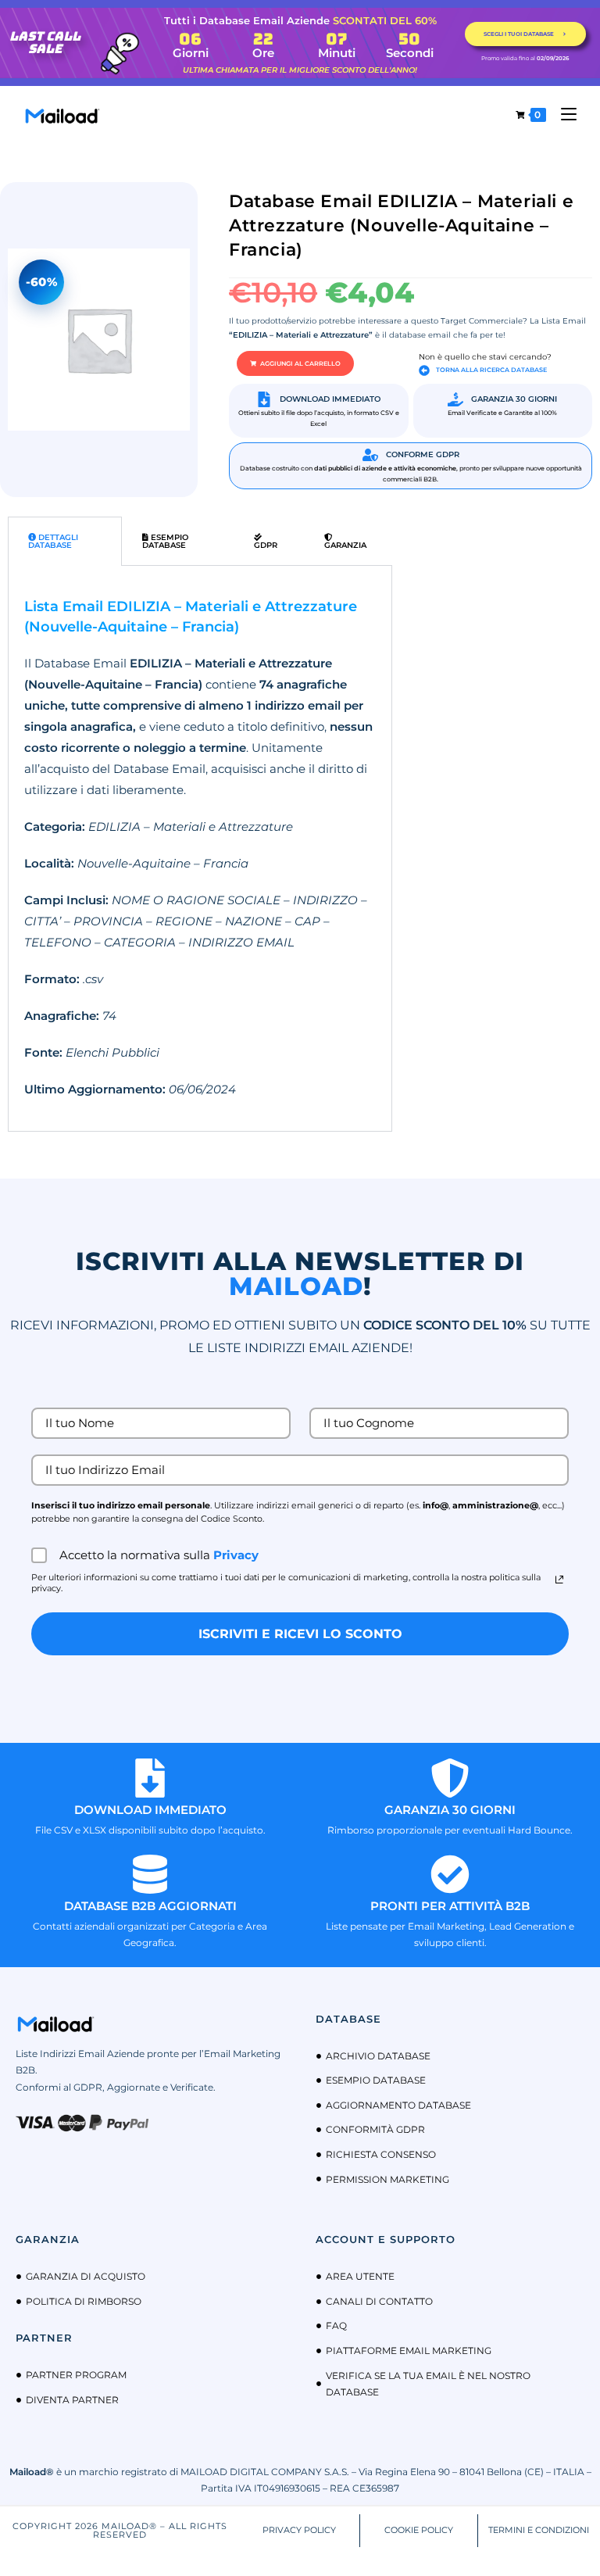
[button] (295, 363)
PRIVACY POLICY (299, 2530)
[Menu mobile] (563, 114)
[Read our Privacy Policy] (559, 1580)
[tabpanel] (200, 848)
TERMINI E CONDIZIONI (539, 2530)
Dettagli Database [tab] (53, 541)
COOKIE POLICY (419, 2530)
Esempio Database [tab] (165, 541)
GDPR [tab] (266, 545)
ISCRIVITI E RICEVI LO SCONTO (300, 1634)
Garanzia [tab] (345, 545)
